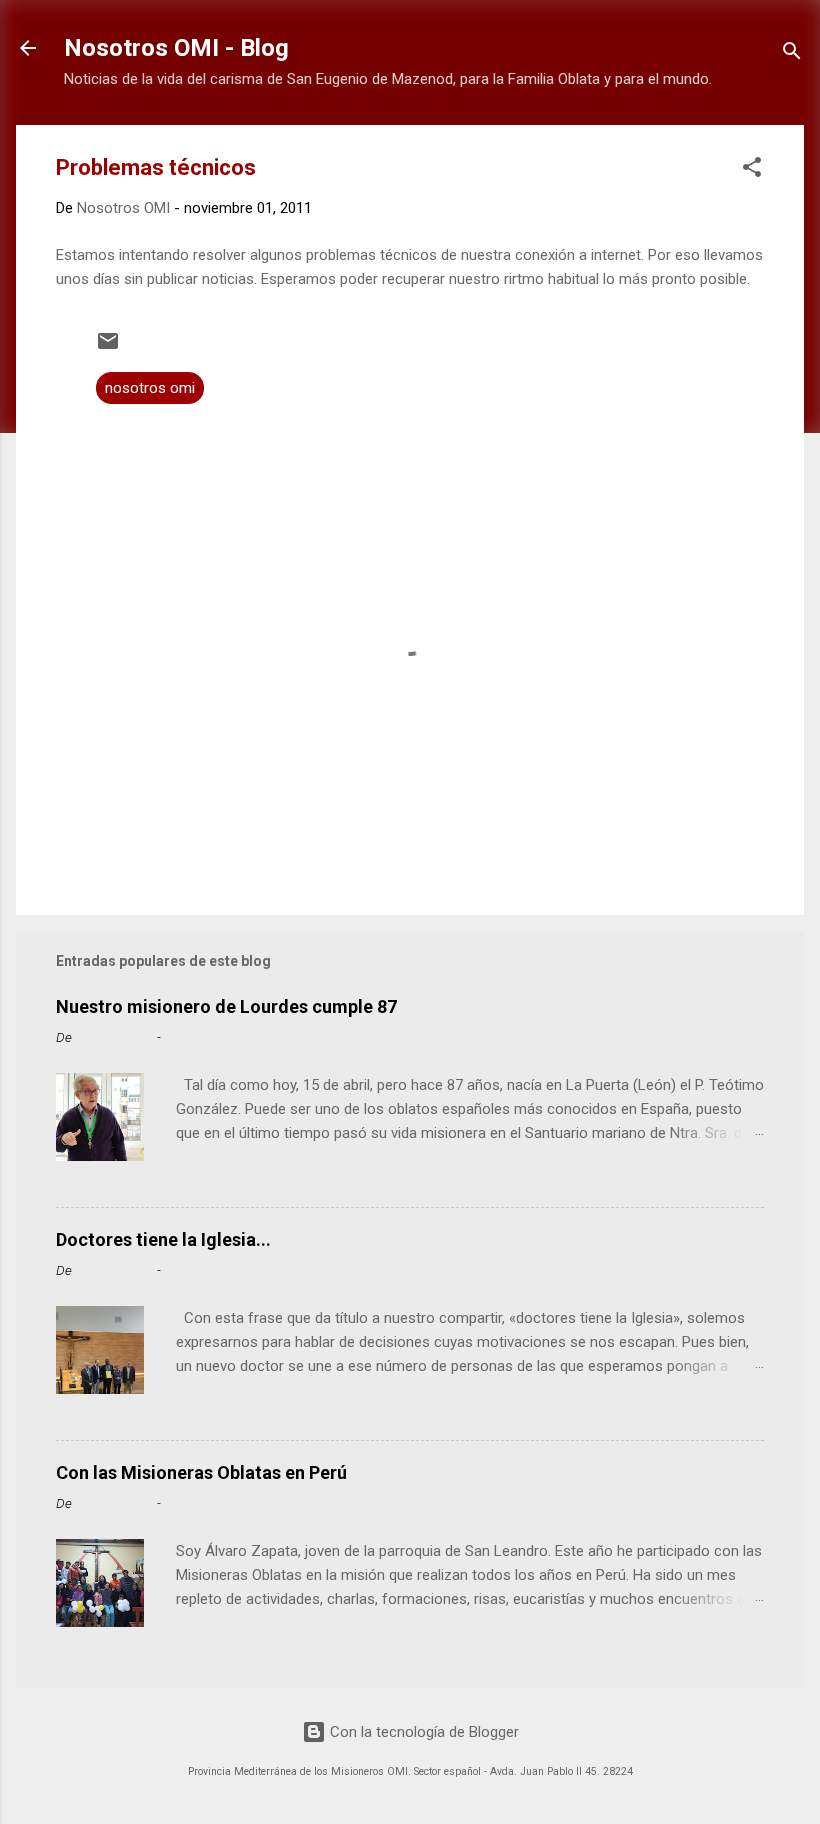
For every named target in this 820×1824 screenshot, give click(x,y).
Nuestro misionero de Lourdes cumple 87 (226, 1006)
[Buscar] (792, 54)
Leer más (726, 1178)
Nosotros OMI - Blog (176, 48)
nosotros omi (150, 388)
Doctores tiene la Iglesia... (163, 1239)
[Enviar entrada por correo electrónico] (108, 348)
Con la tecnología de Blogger (422, 1732)
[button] (752, 170)
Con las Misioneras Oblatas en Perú (201, 1472)
